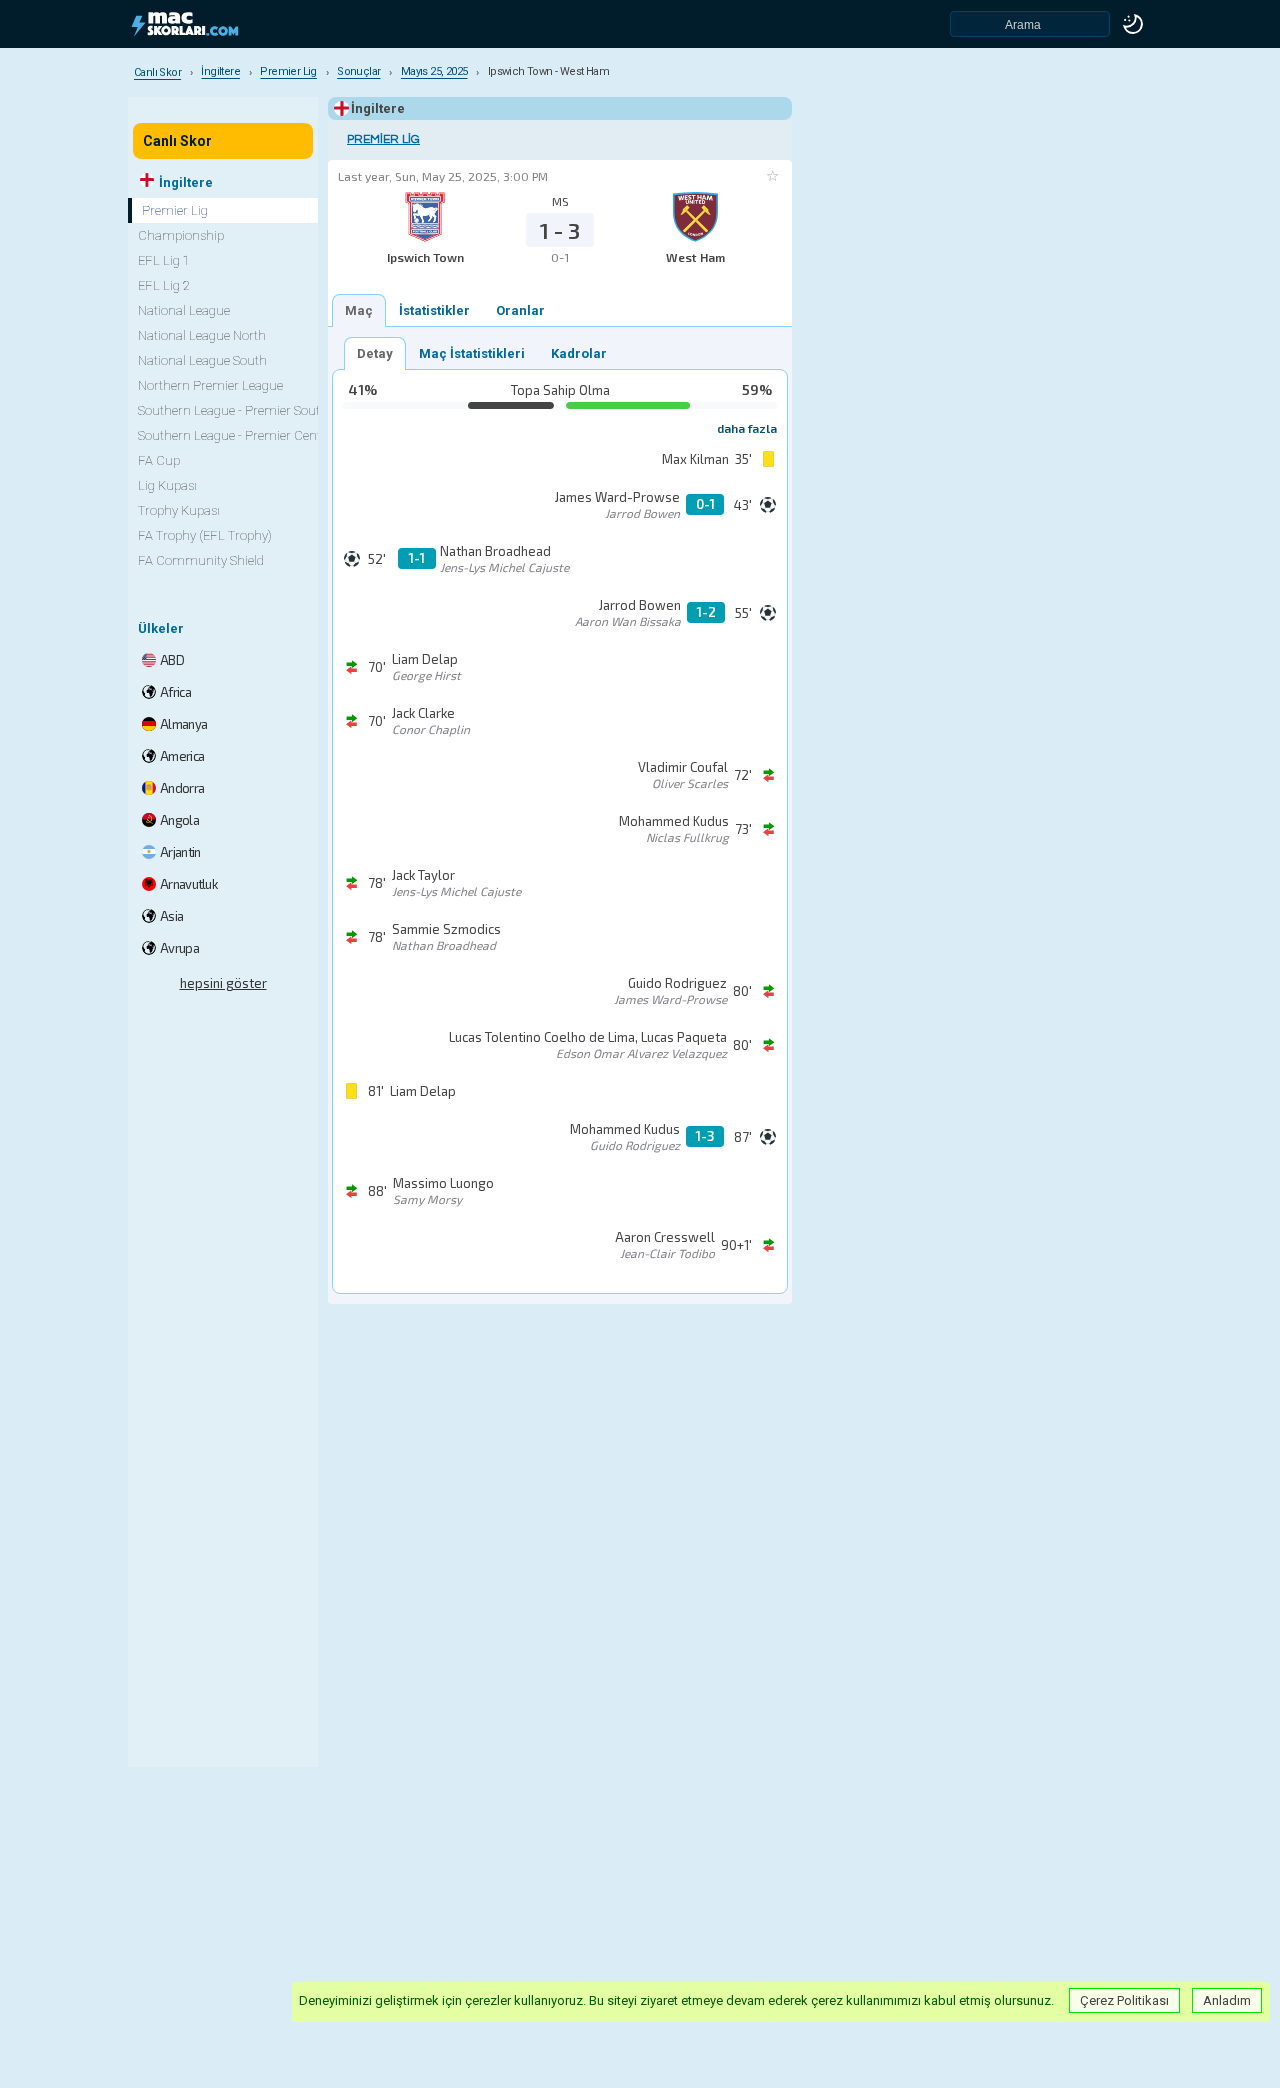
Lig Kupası (167, 485)
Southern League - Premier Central (237, 435)
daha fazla (747, 428)
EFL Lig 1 (164, 260)
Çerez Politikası (1124, 2000)
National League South (202, 360)
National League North (202, 335)
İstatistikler (434, 310)
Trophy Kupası (179, 510)
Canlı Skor (177, 141)
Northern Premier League (210, 385)
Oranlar (520, 310)
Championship (181, 235)
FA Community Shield (201, 560)
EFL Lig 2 (164, 285)
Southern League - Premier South (233, 410)
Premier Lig (383, 139)
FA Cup (159, 460)
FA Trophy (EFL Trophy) (205, 535)
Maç (359, 310)
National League (184, 310)
